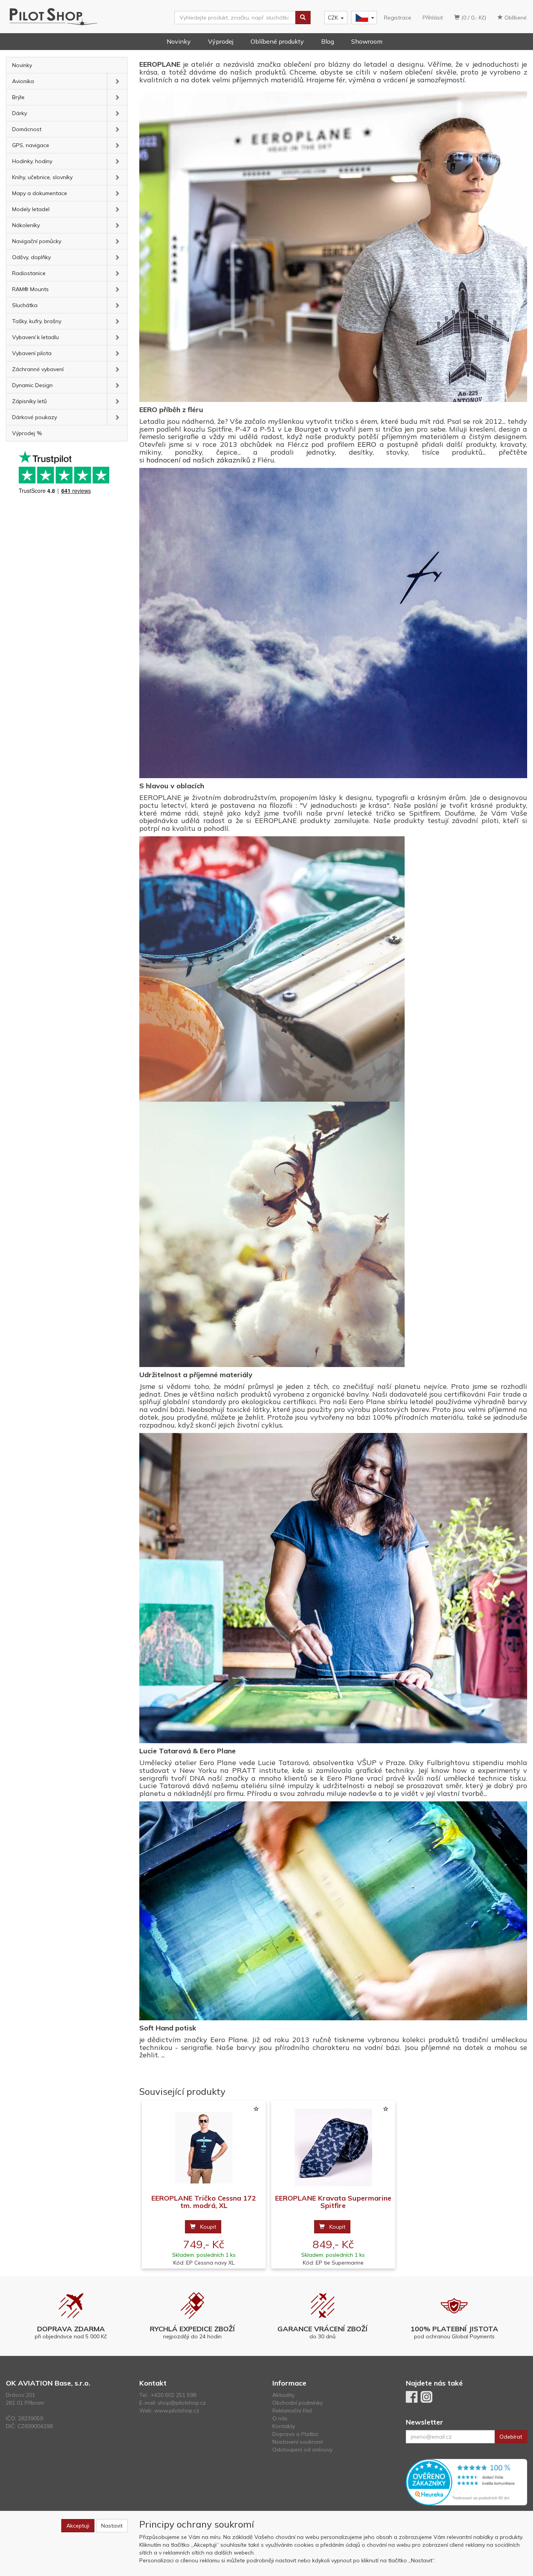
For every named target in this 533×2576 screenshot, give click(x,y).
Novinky (179, 41)
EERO (367, 444)
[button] (117, 81)
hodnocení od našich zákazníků (198, 460)
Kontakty (284, 2426)
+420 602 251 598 (173, 2395)
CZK (333, 18)
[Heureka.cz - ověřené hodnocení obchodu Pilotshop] (467, 2482)
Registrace (398, 18)
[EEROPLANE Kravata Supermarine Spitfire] (333, 2148)
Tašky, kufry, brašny (37, 321)
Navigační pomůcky (37, 241)
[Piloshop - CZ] (363, 18)
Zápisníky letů (29, 401)
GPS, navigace (31, 145)
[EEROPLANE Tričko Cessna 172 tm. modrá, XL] (204, 2148)
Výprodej (221, 41)
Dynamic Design (32, 385)
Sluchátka (25, 305)
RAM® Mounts (30, 289)
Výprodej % (27, 433)
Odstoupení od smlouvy (302, 2450)
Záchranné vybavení (38, 369)
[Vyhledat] (303, 18)
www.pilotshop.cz (177, 2411)
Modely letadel (31, 209)
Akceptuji (78, 2526)
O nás (280, 2418)
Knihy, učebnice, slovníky (42, 177)
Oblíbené (515, 18)
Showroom (367, 41)
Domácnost (27, 129)
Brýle (18, 97)
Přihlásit (433, 18)
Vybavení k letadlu (36, 337)
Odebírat (511, 2437)
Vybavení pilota (32, 353)
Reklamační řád (292, 2411)
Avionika (23, 81)
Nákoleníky (26, 225)
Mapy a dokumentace (40, 193)
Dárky (20, 113)
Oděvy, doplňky (31, 257)
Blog (328, 41)
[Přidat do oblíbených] (256, 2109)
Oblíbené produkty (277, 41)
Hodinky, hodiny (32, 161)
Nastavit (112, 2526)
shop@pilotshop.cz (182, 2403)
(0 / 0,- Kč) (473, 18)
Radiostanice (29, 273)
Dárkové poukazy (35, 417)
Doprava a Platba (295, 2434)
